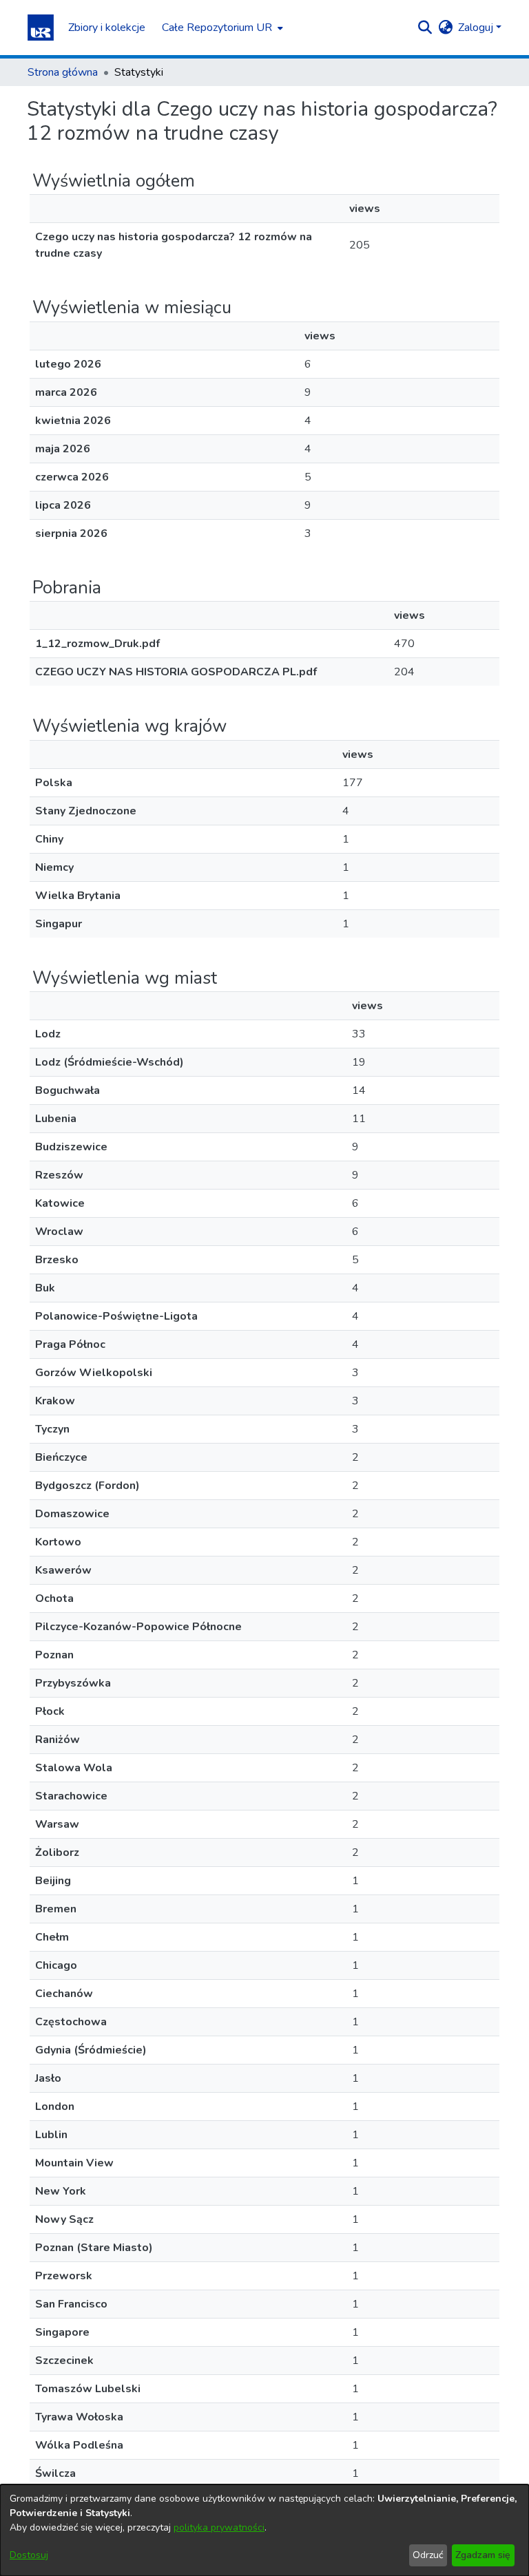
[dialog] (264, 2530)
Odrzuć (428, 2555)
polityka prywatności (219, 2527)
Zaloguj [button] (477, 28)
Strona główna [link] (63, 72)
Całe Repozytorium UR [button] (217, 28)
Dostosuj (29, 2555)
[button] (41, 28)
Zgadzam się (483, 2555)
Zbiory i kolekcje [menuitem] (107, 28)
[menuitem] (221, 28)
